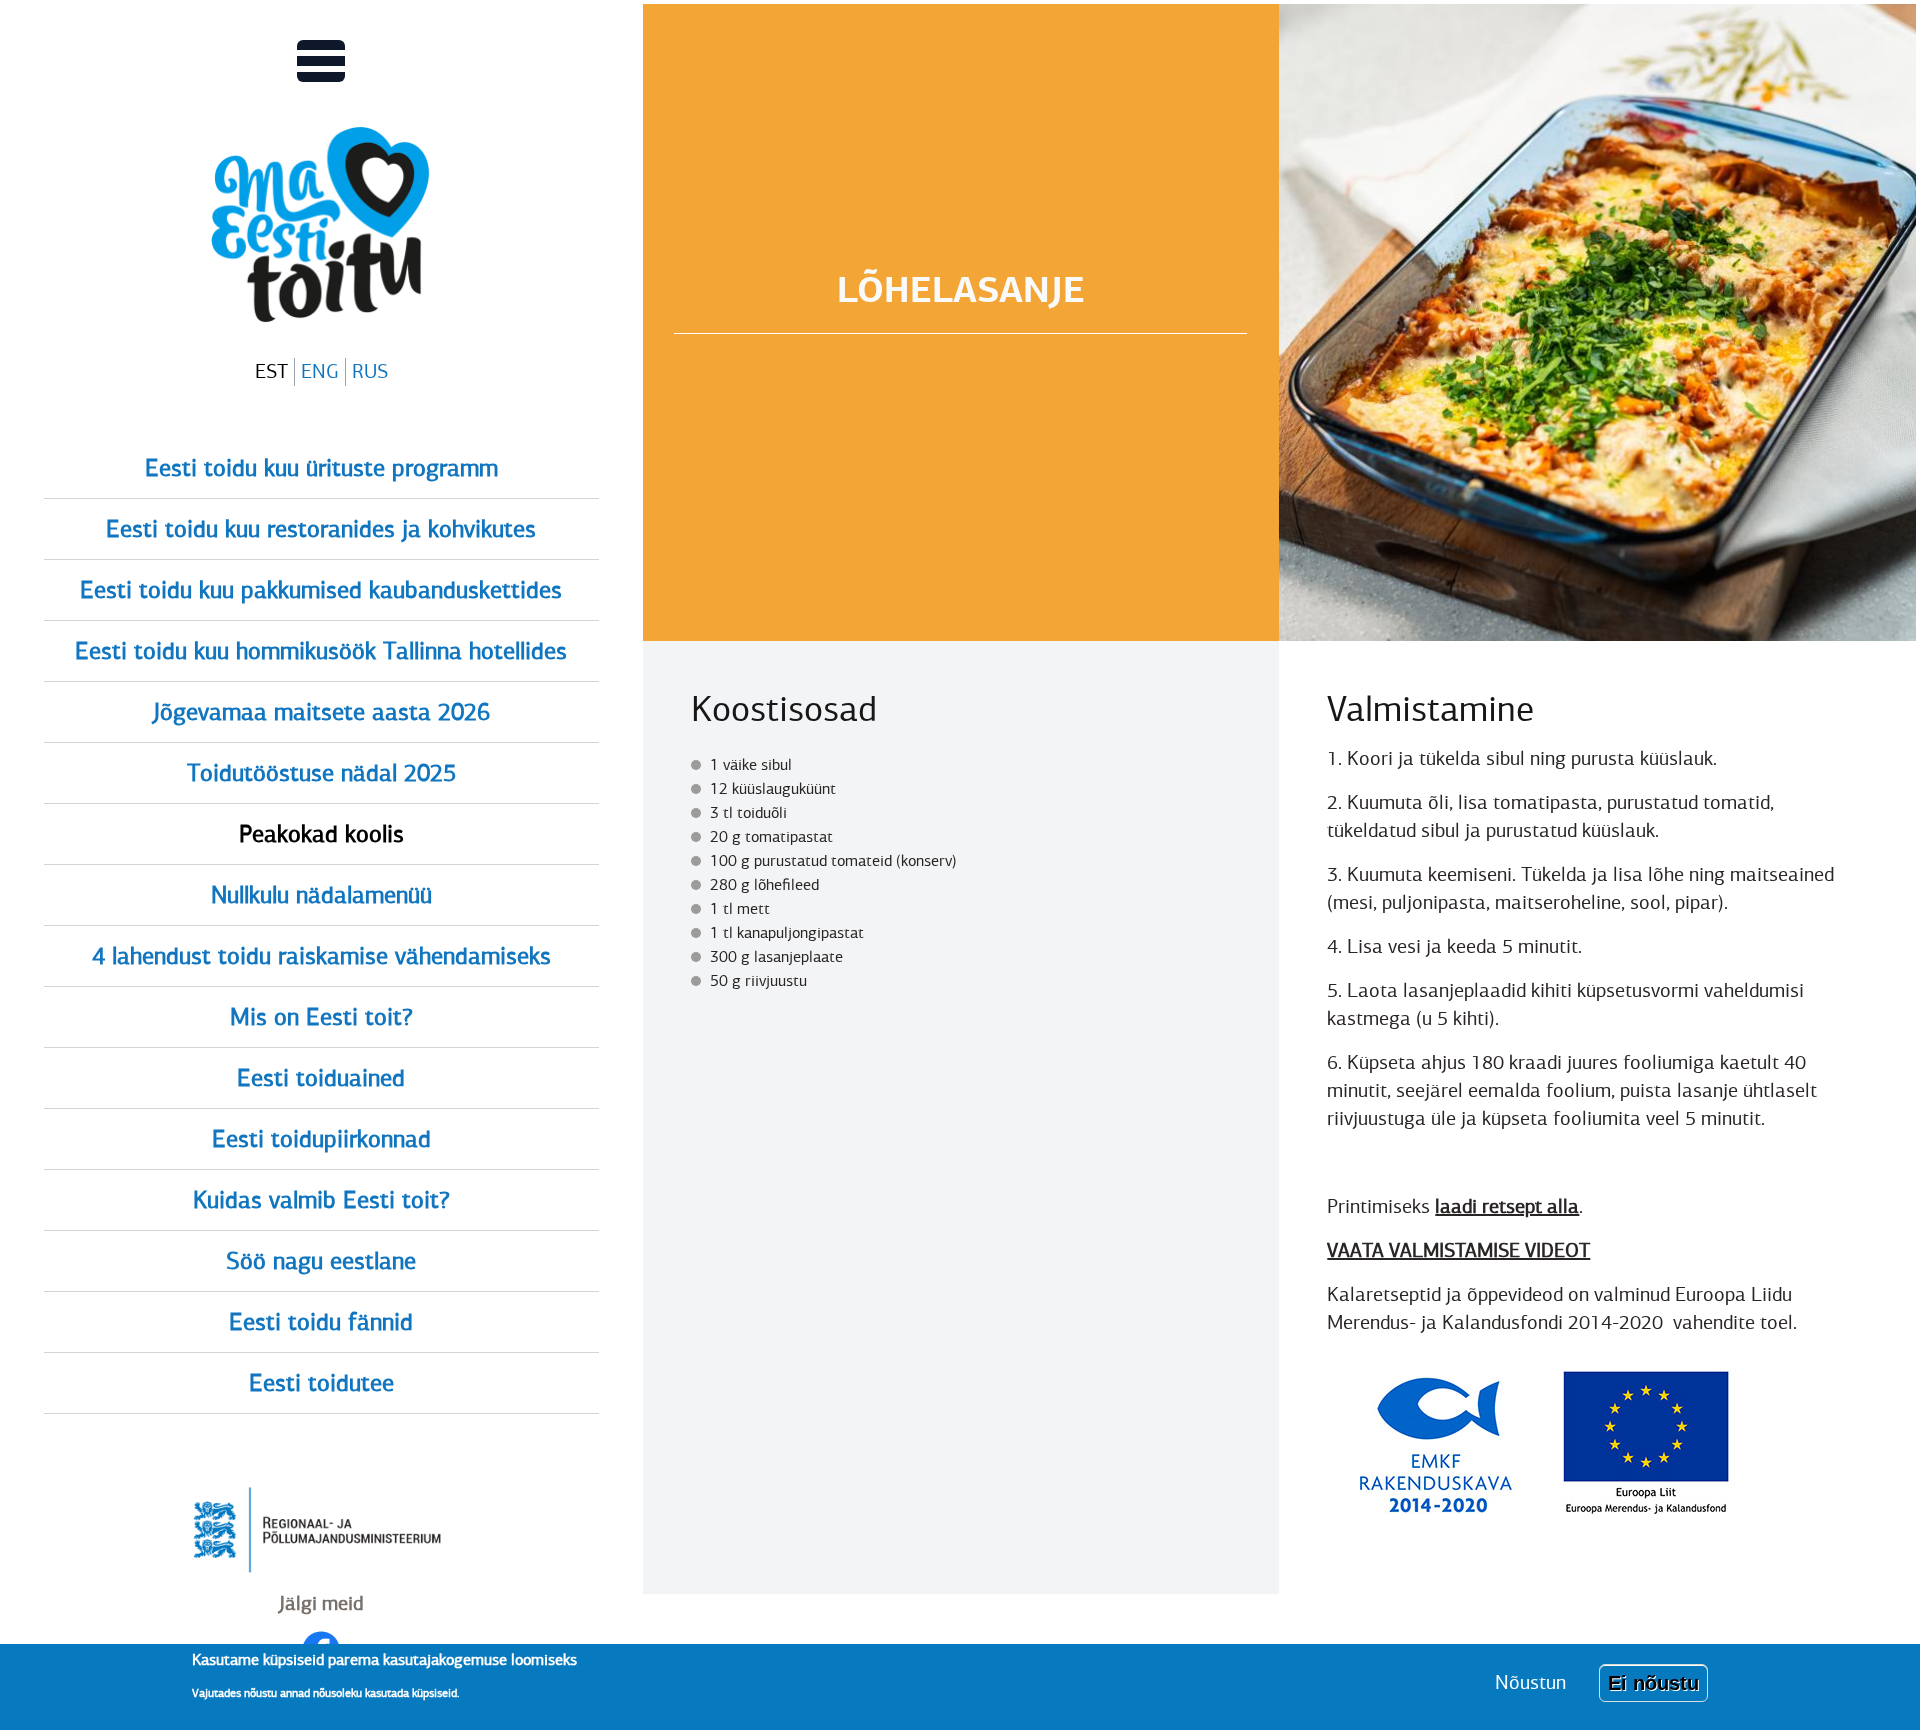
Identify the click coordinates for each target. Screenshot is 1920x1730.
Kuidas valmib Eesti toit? (321, 1200)
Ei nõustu (1653, 1683)
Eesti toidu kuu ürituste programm (321, 468)
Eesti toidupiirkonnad (321, 1139)
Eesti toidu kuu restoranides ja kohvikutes (321, 529)
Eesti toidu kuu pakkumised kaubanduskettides (321, 590)
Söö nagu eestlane (321, 1261)
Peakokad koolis (321, 834)
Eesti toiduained (321, 1078)
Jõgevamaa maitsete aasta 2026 (321, 712)
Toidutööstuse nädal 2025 (321, 773)
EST (271, 371)
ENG (320, 371)
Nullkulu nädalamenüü (321, 895)
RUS (370, 371)
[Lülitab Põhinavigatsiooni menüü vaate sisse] (321, 61)
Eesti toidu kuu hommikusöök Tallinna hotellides (321, 651)
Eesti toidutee (321, 1383)
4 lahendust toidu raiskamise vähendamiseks (321, 956)
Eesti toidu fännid (321, 1322)
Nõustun (1530, 1682)
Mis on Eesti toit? (321, 1017)
